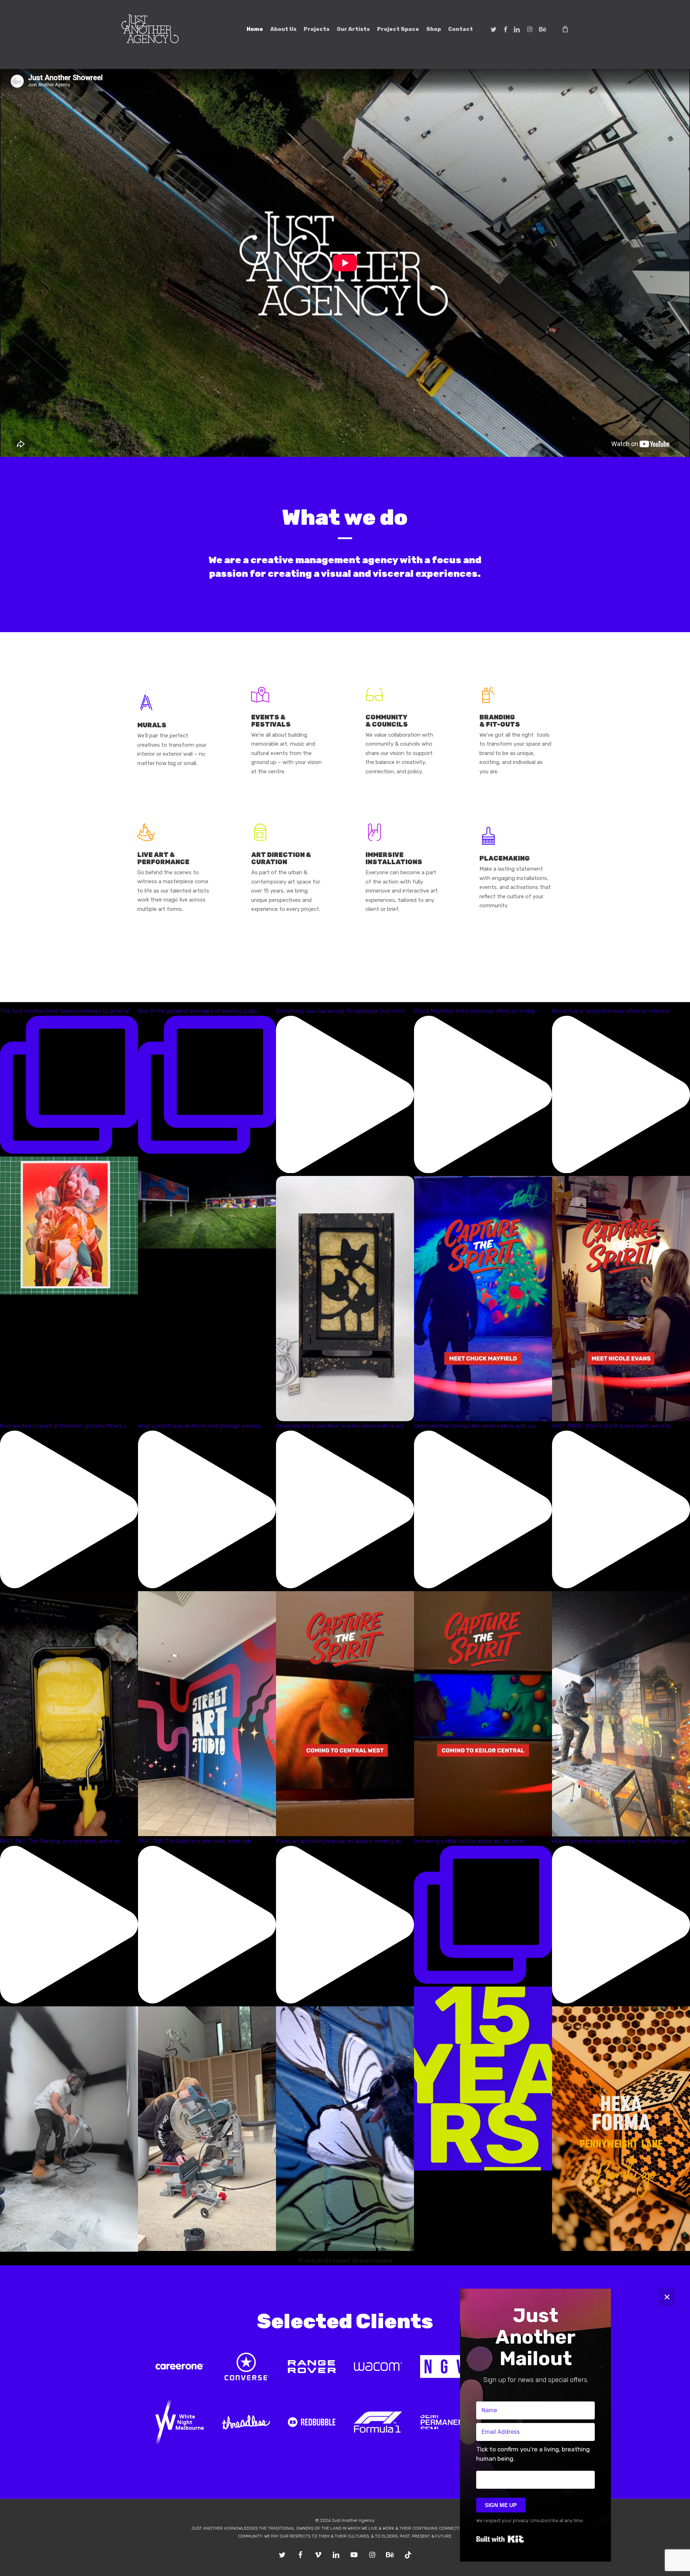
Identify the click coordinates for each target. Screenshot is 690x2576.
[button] (535, 2456)
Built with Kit (500, 2539)
